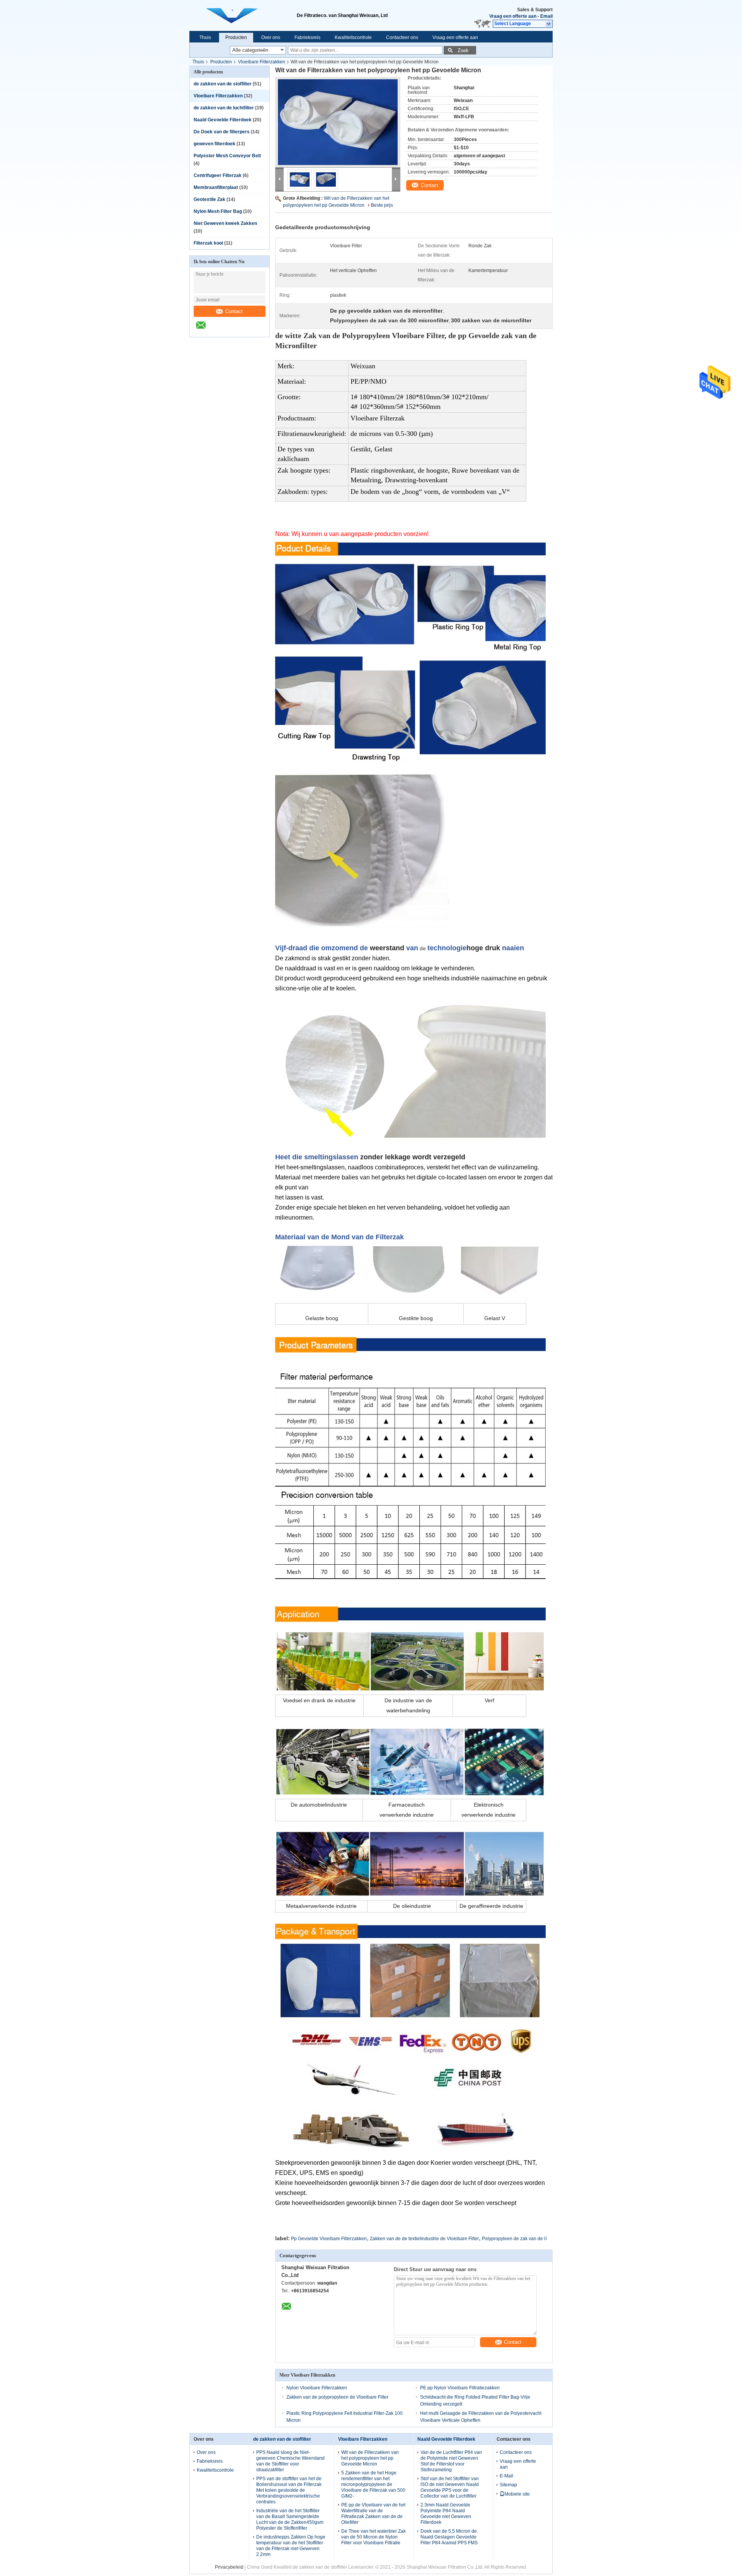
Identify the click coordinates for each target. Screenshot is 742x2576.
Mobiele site (517, 2494)
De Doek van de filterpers (222, 132)
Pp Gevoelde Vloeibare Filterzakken (329, 2239)
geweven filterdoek (214, 144)
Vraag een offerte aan (513, 16)
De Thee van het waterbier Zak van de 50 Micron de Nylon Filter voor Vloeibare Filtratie (374, 2537)
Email (546, 16)
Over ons (271, 37)
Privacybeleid (229, 2567)
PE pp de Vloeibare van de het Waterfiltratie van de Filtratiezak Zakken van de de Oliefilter (373, 2514)
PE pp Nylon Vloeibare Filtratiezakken (460, 2388)
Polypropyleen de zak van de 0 (514, 2239)
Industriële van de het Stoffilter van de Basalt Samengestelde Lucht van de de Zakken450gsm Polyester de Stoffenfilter (290, 2519)
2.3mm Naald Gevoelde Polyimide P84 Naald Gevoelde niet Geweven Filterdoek (446, 2514)
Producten (236, 37)
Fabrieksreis (307, 37)
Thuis (205, 37)
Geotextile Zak (209, 199)
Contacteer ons (402, 37)
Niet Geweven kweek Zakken (225, 223)
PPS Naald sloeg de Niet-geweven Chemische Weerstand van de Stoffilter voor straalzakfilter (290, 2461)
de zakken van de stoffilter (223, 84)
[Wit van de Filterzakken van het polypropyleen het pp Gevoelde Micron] (338, 122)
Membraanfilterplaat (216, 187)
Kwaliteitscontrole (353, 37)
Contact (234, 311)
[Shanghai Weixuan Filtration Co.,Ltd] (549, 24)
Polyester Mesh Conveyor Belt (227, 156)
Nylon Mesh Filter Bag (218, 211)
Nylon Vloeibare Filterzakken (317, 2388)
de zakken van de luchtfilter (224, 108)
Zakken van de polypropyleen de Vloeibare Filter (337, 2397)
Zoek (463, 50)
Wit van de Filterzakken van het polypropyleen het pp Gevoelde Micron (370, 2458)
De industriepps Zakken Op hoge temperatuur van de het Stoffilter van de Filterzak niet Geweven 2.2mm (291, 2546)
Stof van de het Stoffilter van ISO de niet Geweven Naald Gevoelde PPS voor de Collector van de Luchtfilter (450, 2487)
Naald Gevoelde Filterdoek (223, 120)
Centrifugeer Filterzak (218, 175)
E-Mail (506, 2476)
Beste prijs (382, 205)
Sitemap (508, 2485)
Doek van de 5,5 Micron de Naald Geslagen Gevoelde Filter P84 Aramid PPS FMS (449, 2537)
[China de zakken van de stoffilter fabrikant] (243, 15)
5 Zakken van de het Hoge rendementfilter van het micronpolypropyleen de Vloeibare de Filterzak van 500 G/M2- (373, 2484)
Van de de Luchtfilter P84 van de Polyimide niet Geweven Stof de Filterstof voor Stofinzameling (451, 2461)
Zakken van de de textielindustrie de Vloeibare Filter (424, 2239)
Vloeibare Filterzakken (262, 62)
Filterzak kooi (208, 243)
